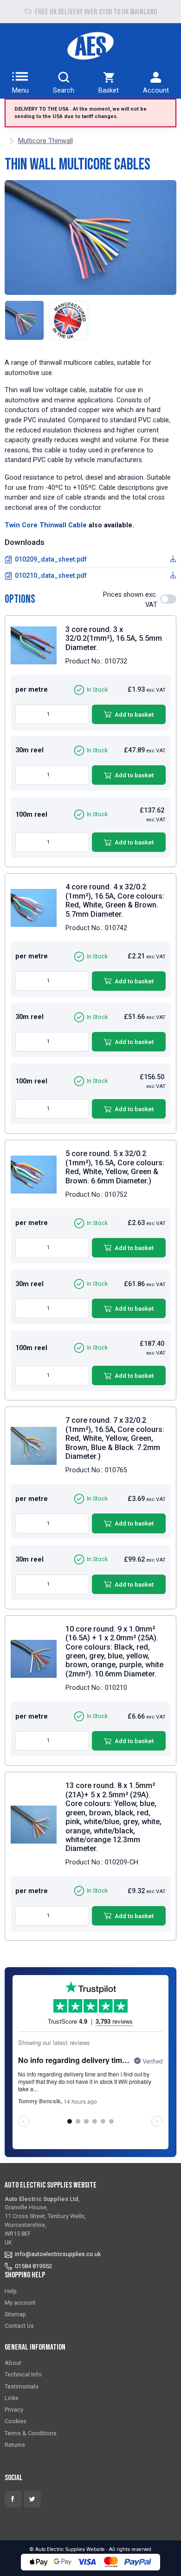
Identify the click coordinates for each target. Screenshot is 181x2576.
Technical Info (23, 2374)
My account (20, 2303)
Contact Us (19, 2326)
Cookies (16, 2421)
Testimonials (22, 2386)
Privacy (14, 2410)
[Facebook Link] (13, 2499)
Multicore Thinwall (45, 141)
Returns (15, 2445)
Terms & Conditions (31, 2433)
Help (11, 2291)
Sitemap (15, 2314)
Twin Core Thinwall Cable (46, 525)
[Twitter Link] (32, 2499)
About (13, 2363)
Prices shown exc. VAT (130, 600)
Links (12, 2398)
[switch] (168, 599)
